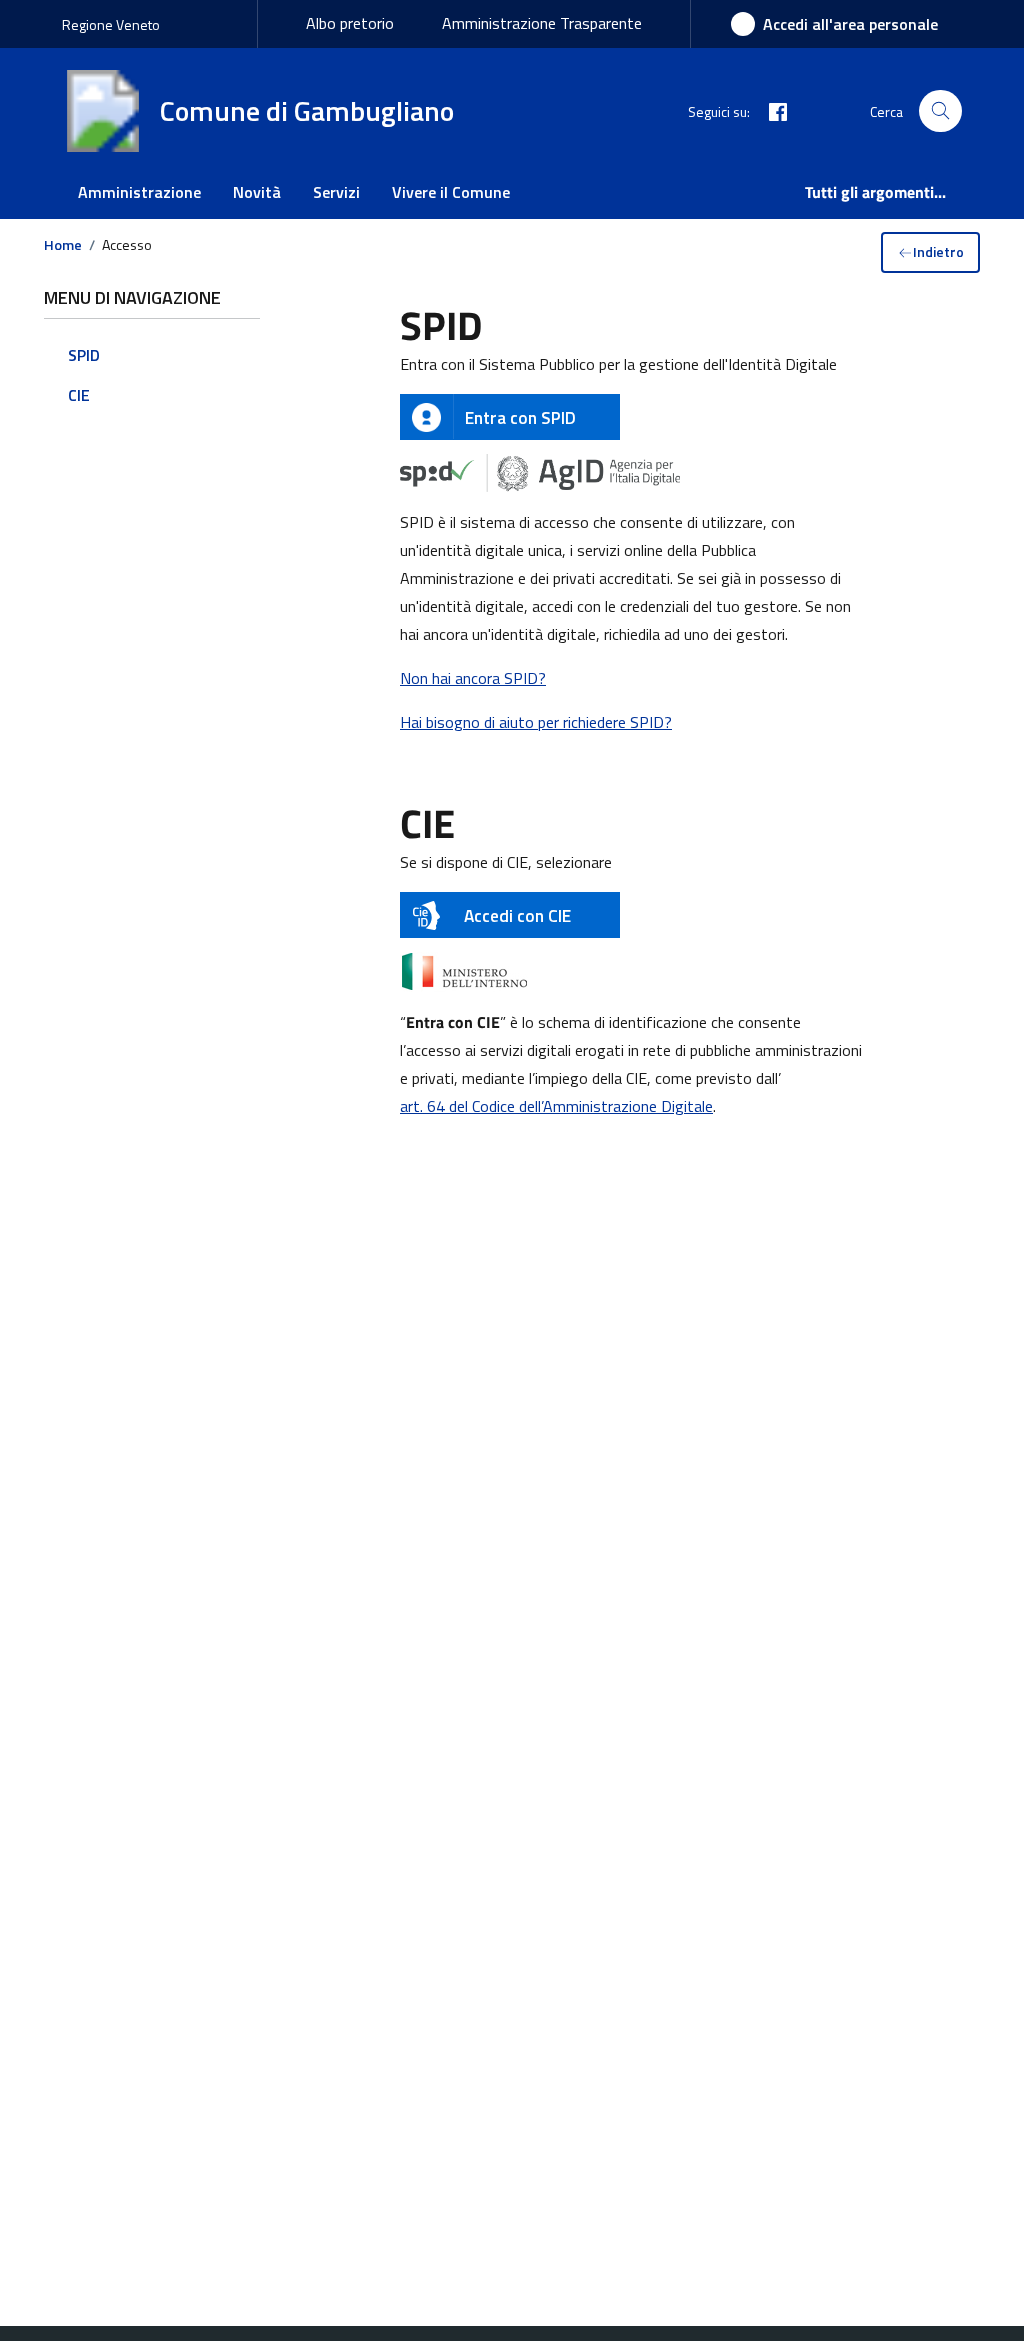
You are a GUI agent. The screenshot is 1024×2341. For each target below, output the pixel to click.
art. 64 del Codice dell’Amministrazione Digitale (556, 1106)
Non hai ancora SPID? (473, 678)
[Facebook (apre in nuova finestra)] (770, 111)
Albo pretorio (350, 23)
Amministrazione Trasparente (542, 23)
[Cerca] (940, 111)
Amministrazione (139, 192)
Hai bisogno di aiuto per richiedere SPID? (536, 722)
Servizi (336, 192)
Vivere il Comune (451, 192)
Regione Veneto (111, 24)
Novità (257, 192)
